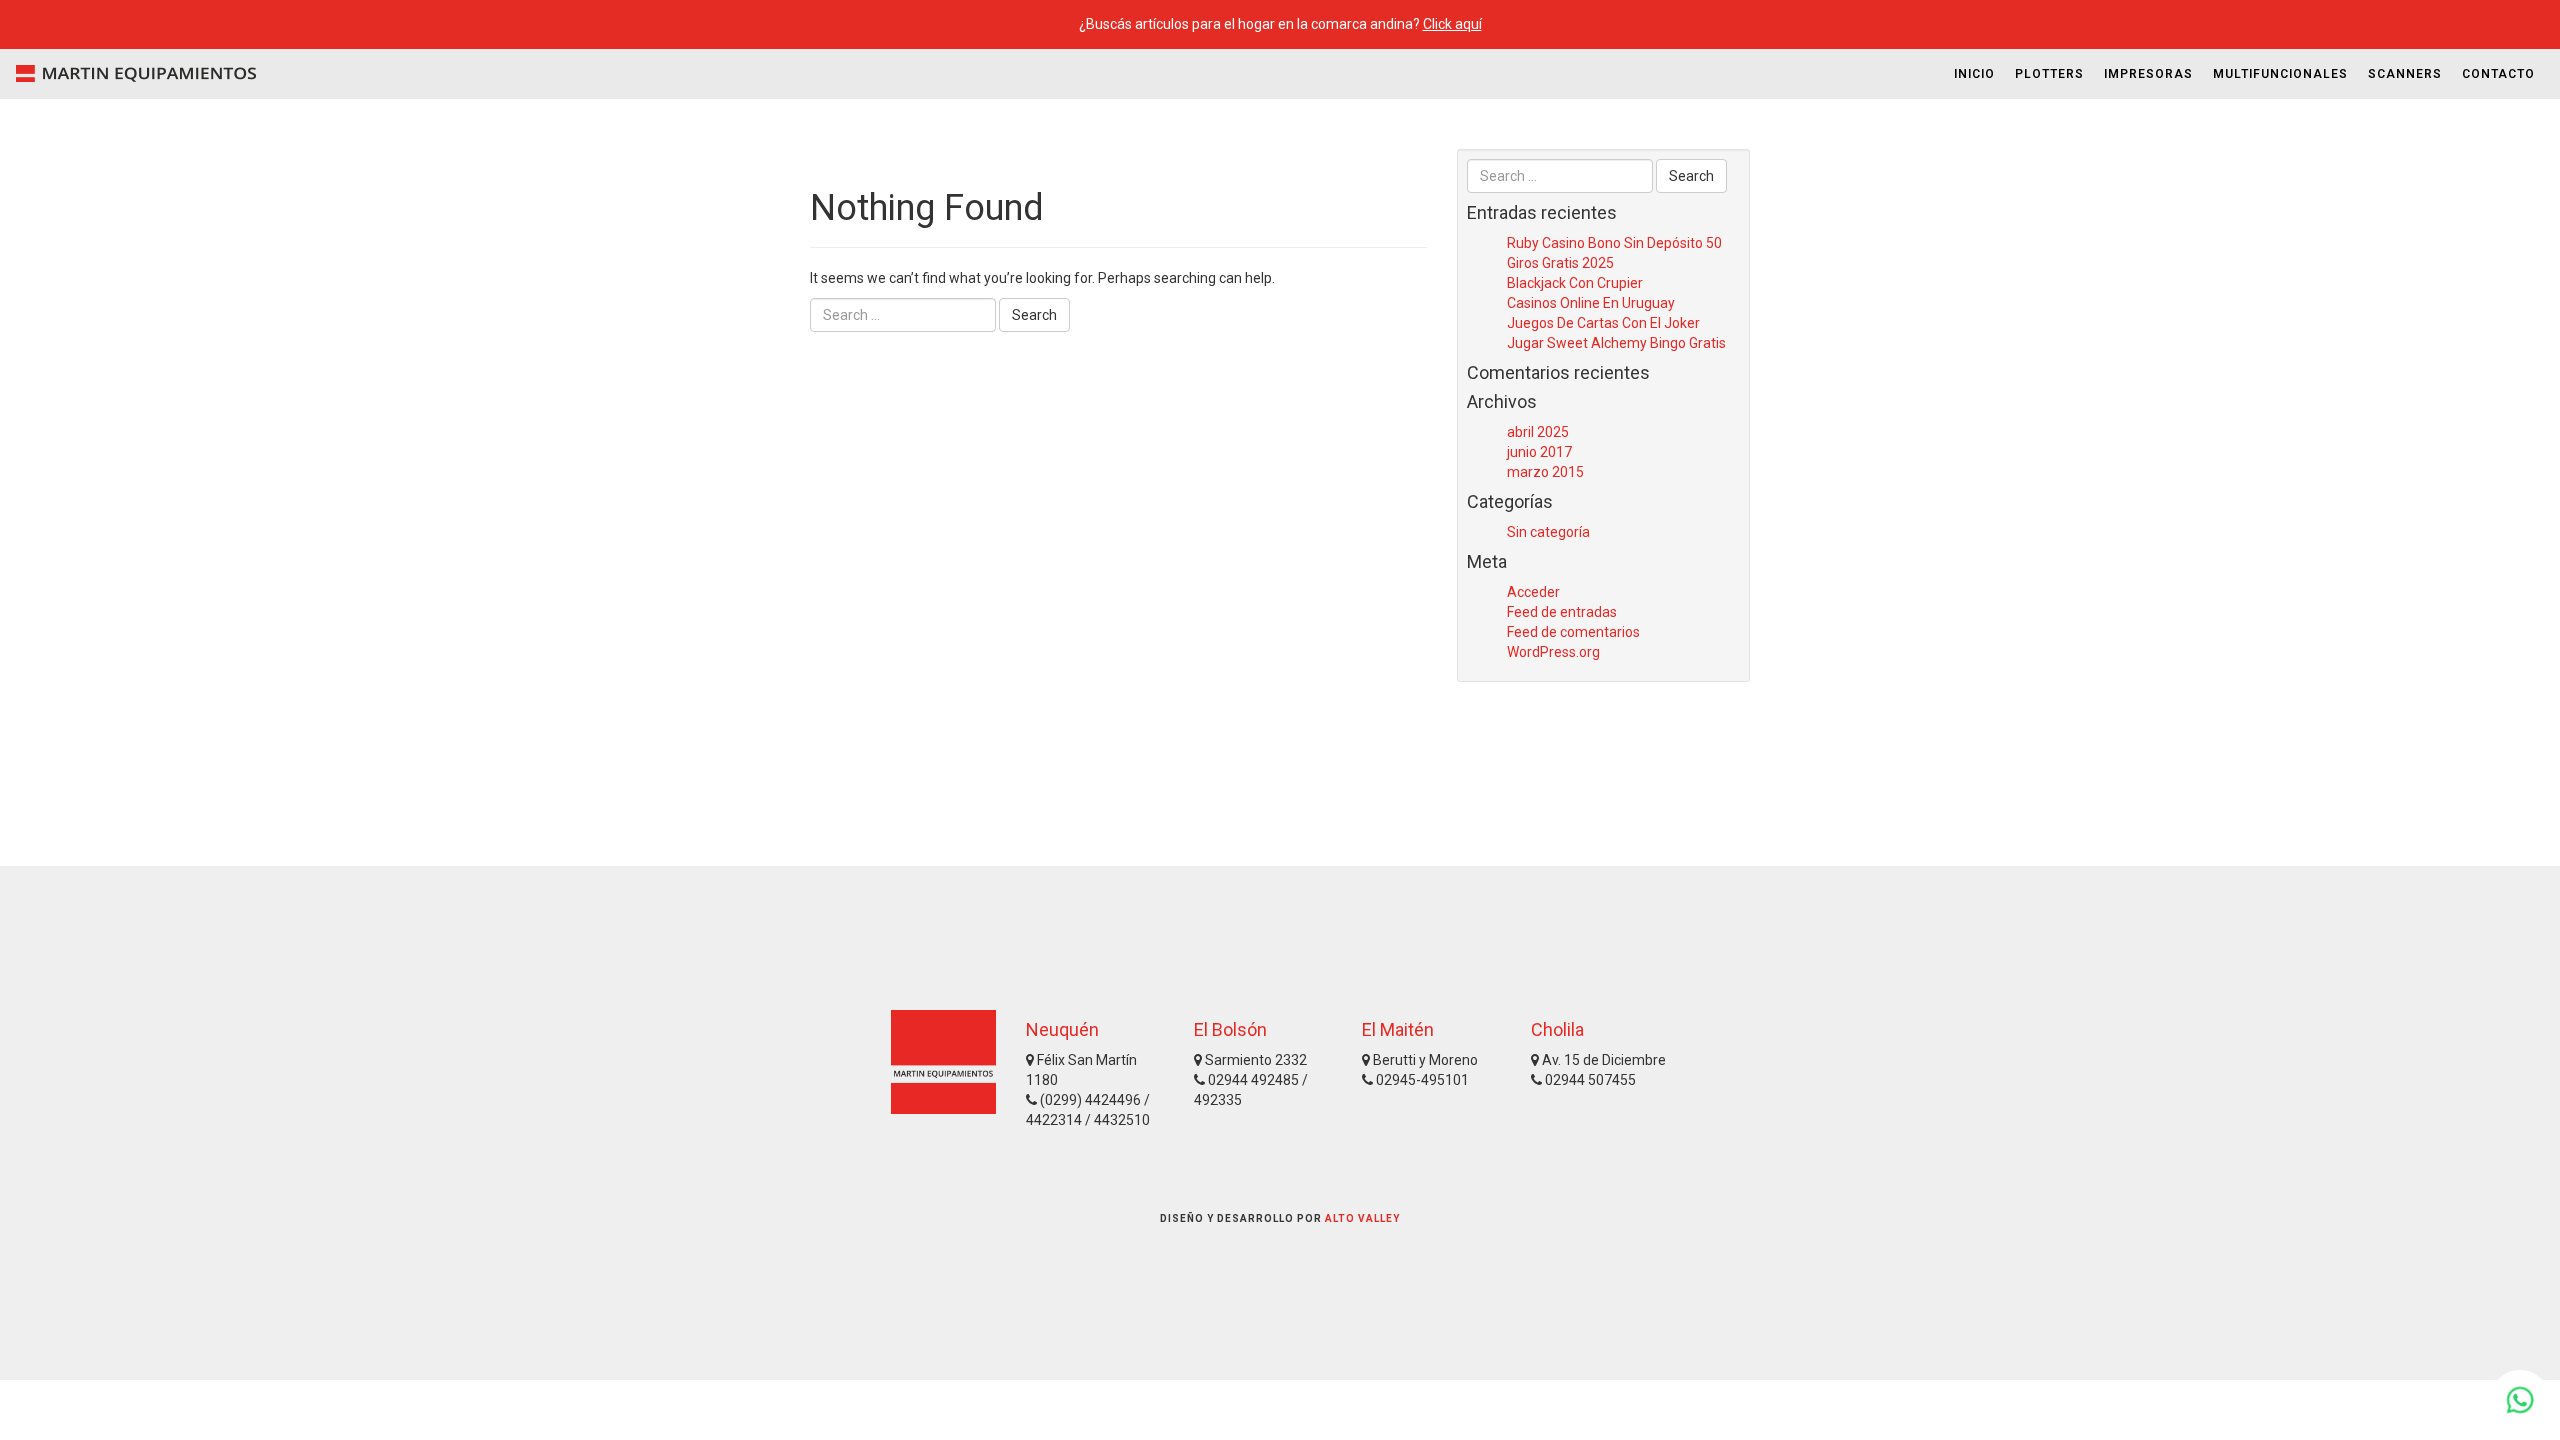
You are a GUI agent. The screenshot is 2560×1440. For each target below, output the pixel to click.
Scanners (2405, 74)
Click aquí (1452, 24)
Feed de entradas (1562, 612)
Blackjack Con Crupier (1575, 283)
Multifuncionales (2280, 74)
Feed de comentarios (1573, 632)
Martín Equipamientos (130, 74)
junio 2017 (1539, 452)
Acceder (1533, 592)
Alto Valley (1362, 1218)
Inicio (1974, 74)
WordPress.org (1553, 652)
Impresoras (2148, 74)
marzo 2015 (1545, 472)
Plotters (2049, 74)
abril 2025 (1538, 432)
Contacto (2498, 74)
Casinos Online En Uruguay (1591, 303)
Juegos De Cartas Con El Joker (1603, 323)
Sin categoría (1548, 532)
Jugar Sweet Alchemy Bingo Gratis (1616, 343)
